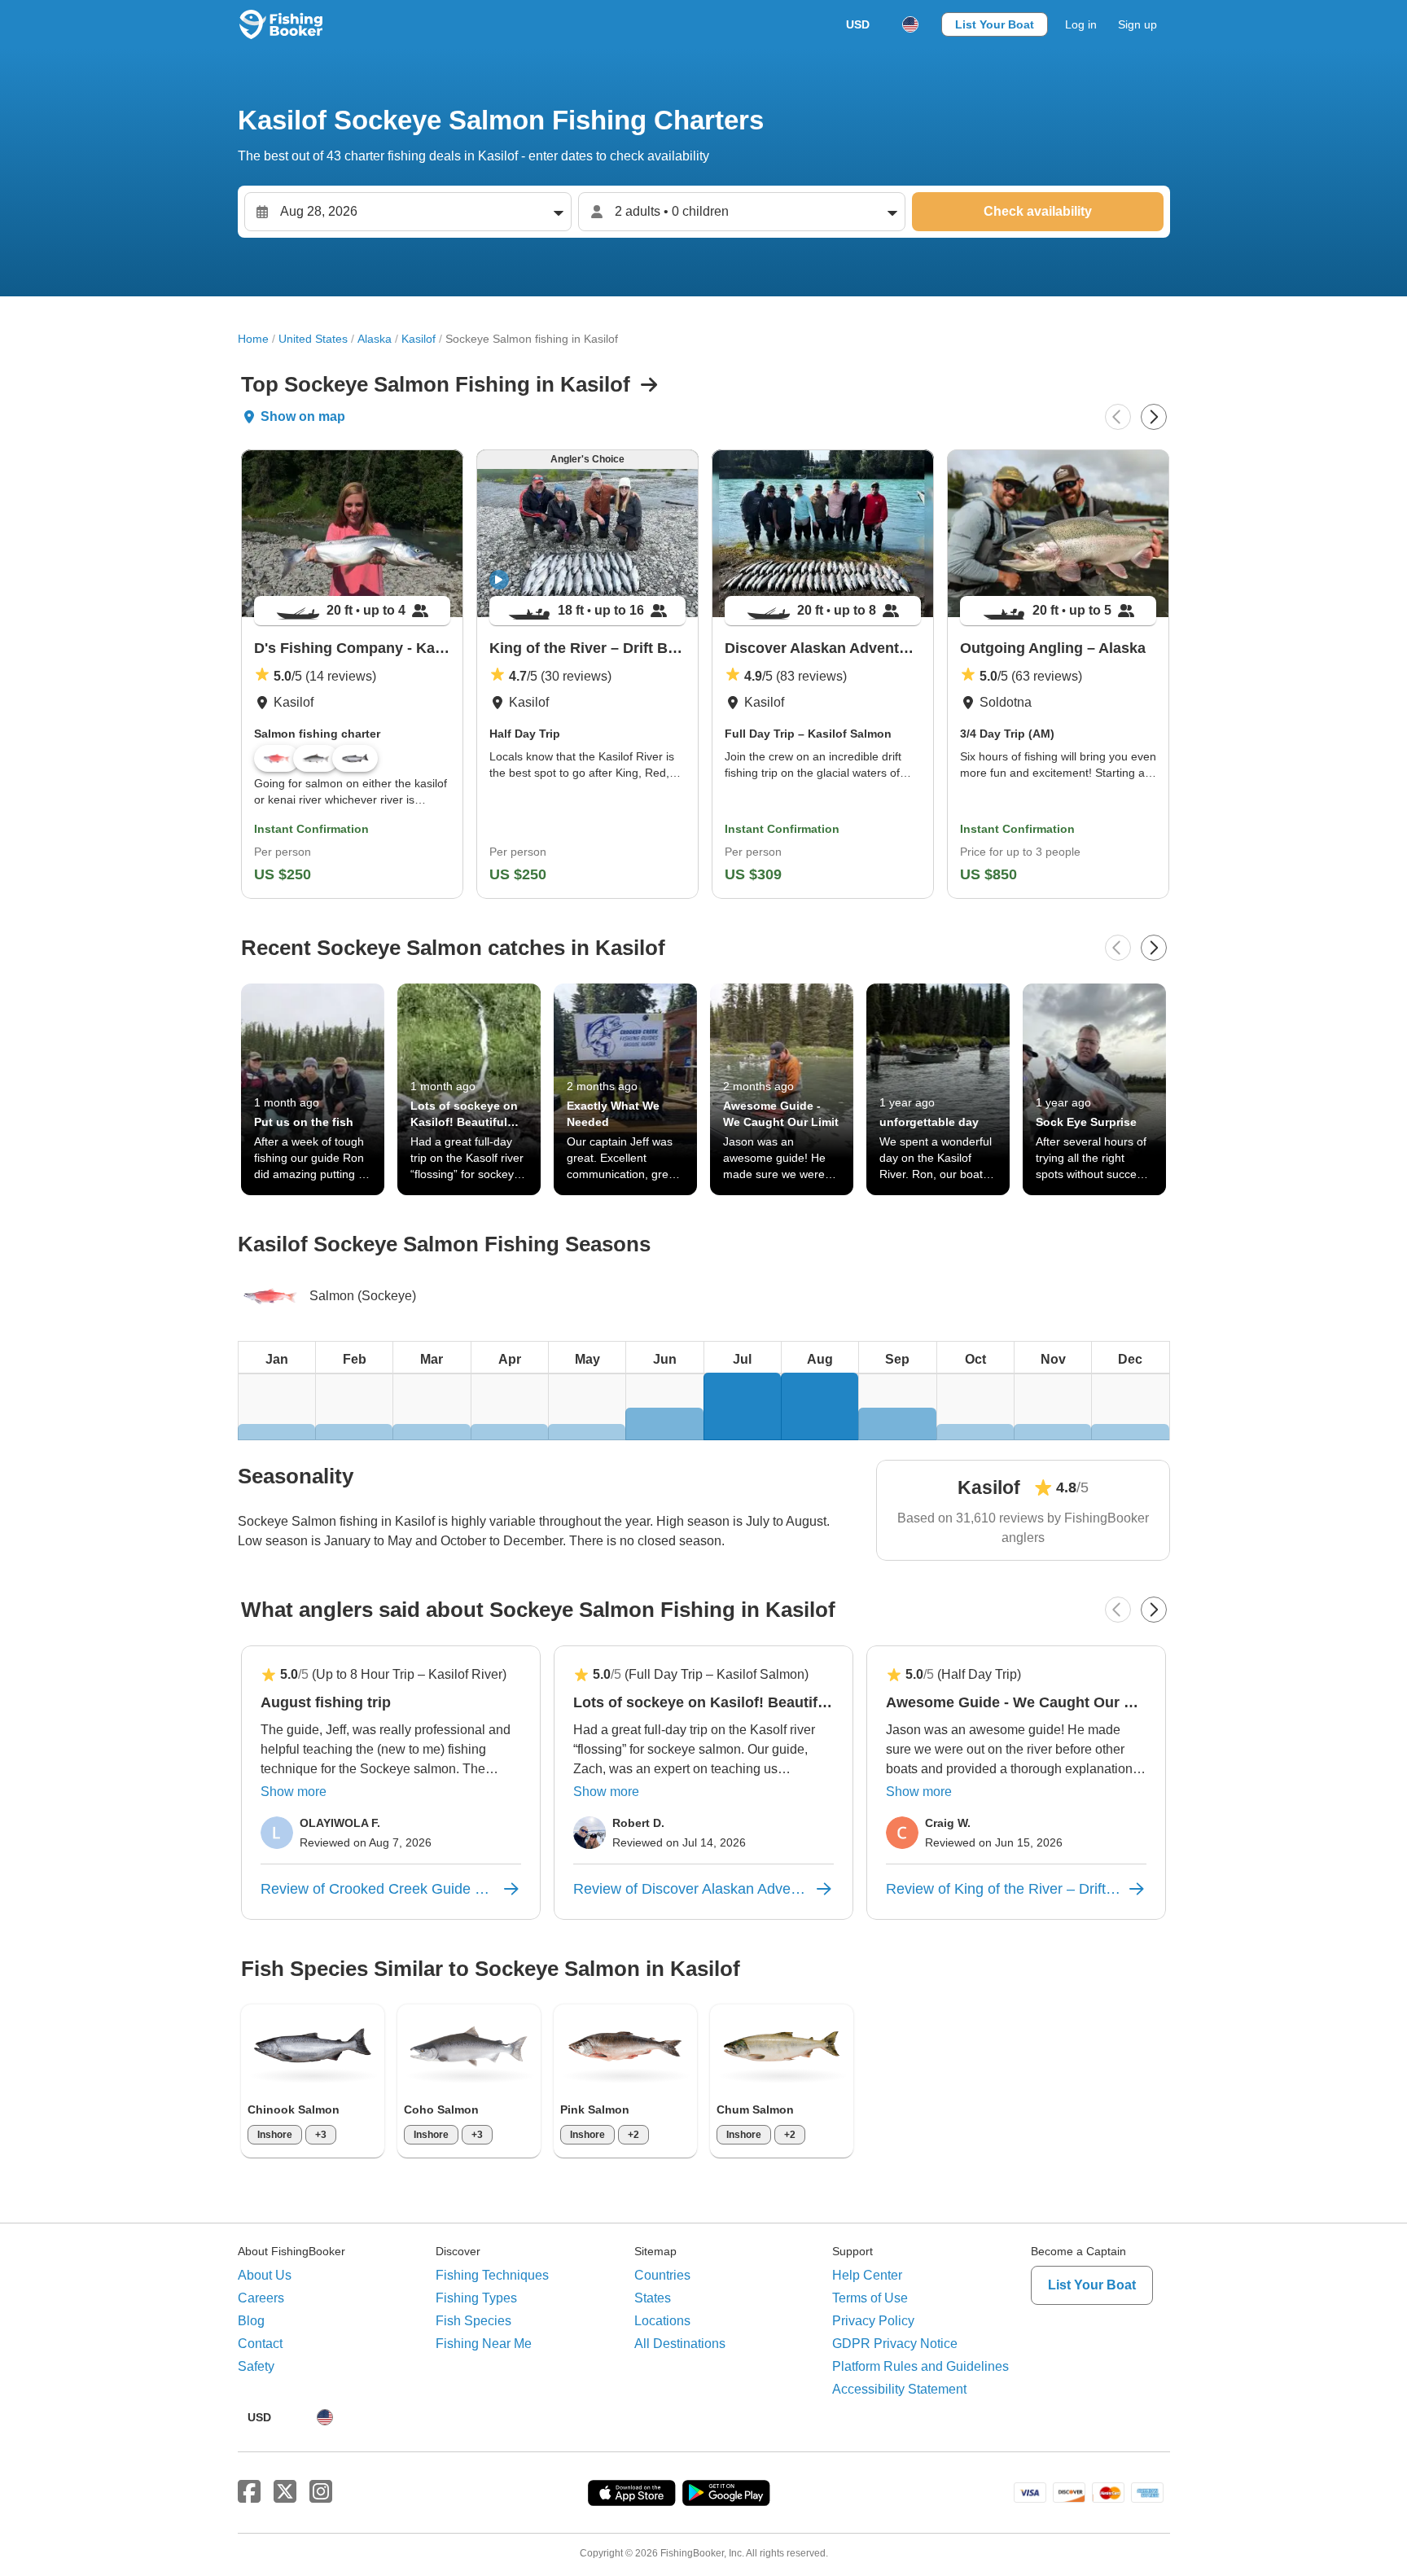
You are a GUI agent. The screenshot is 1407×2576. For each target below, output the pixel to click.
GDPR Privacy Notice (895, 2344)
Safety (256, 2366)
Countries (662, 2275)
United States (313, 339)
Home (253, 339)
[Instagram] (321, 2492)
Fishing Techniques (492, 2275)
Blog (251, 2321)
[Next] (1154, 417)
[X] (285, 2492)
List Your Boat (995, 24)
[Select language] (910, 24)
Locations (662, 2321)
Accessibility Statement (899, 2389)
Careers (261, 2298)
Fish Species (473, 2321)
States (653, 2298)
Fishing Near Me (484, 2344)
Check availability (1038, 211)
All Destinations (680, 2344)
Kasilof (419, 339)
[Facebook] (249, 2492)
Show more (294, 1792)
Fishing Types (476, 2298)
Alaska (375, 339)
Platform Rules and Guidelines (920, 2366)
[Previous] (1118, 417)
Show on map (303, 416)
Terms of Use (870, 2298)
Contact (260, 2344)
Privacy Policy (873, 2321)
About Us (265, 2275)
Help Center (867, 2275)
